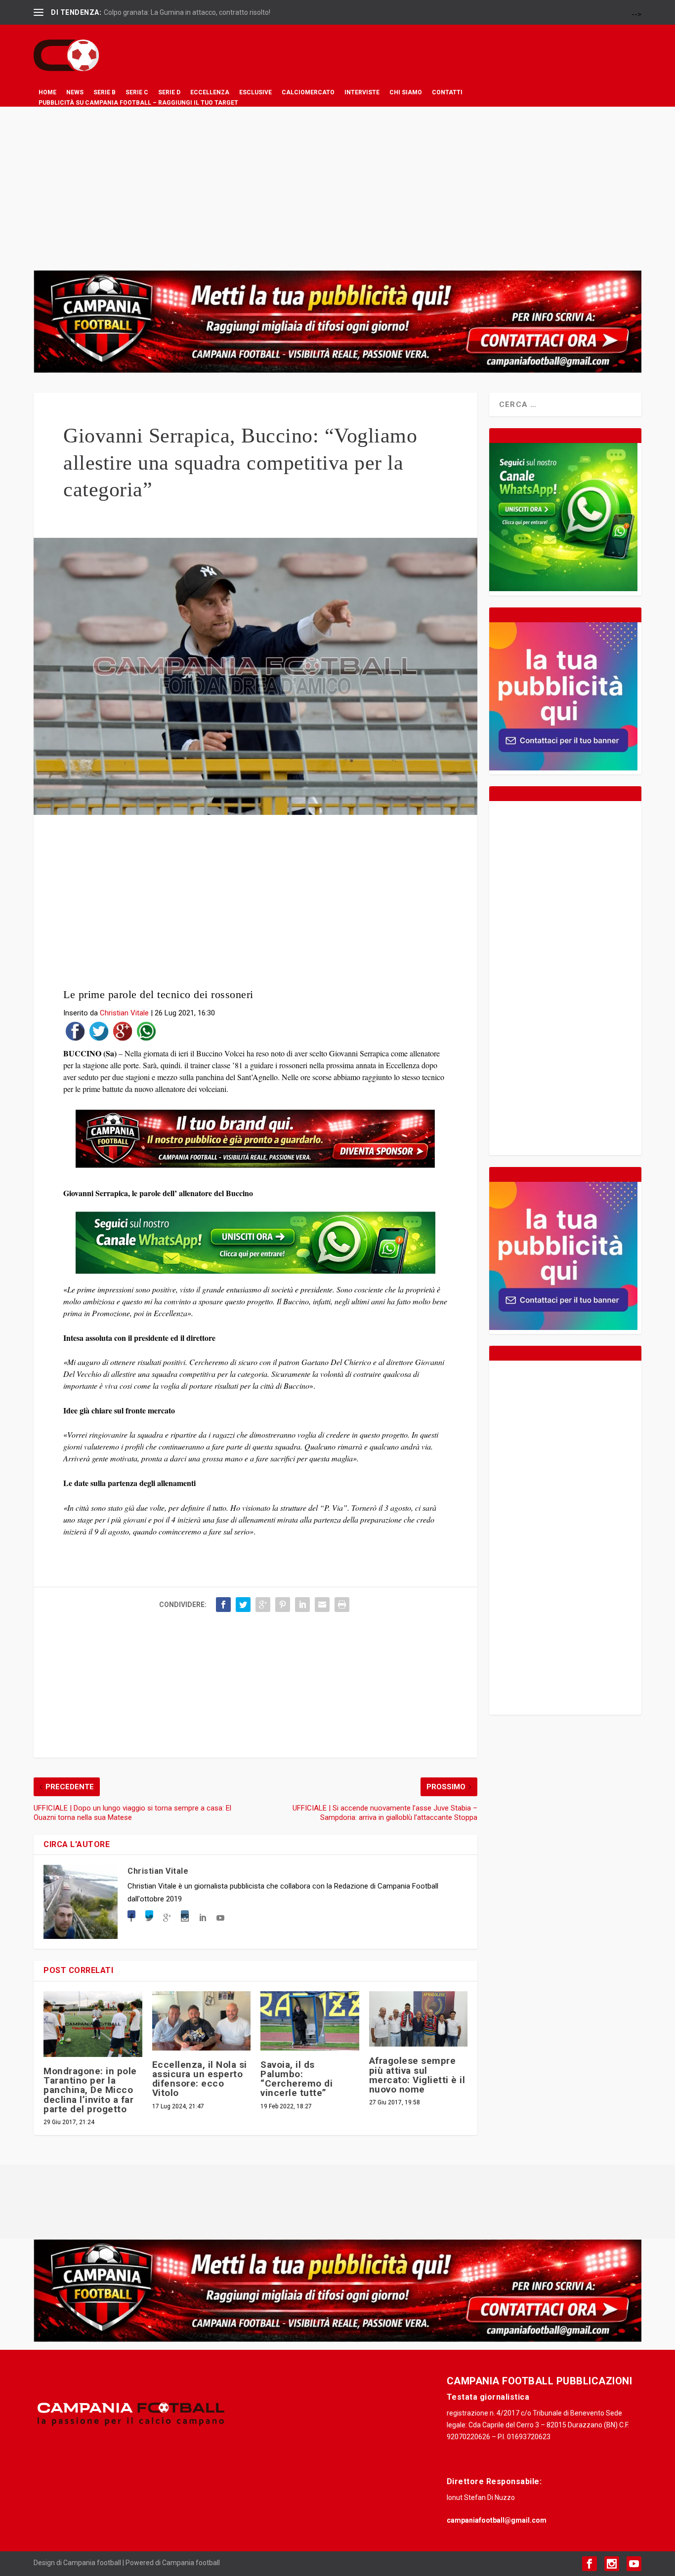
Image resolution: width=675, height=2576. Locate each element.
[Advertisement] (337, 181)
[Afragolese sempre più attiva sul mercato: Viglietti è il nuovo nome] (418, 2019)
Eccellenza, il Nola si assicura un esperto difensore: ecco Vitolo (200, 2079)
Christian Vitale (124, 1013)
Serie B (105, 92)
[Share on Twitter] (99, 1033)
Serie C (137, 92)
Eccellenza (210, 92)
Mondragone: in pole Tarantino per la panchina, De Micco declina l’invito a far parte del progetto (90, 2090)
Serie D (169, 92)
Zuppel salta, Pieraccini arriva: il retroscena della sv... (184, 12)
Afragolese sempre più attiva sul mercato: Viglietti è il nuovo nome (417, 2075)
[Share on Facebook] (75, 1033)
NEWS (75, 92)
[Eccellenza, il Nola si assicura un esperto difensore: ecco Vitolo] (201, 2021)
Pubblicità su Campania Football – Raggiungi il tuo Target (138, 103)
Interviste (362, 92)
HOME (47, 92)
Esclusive (255, 92)
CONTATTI (447, 92)
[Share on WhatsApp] (146, 1033)
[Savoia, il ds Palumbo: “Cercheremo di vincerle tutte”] (310, 2021)
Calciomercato (308, 92)
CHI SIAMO (406, 92)
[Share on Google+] (123, 1033)
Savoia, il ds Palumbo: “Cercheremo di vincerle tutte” (296, 2079)
